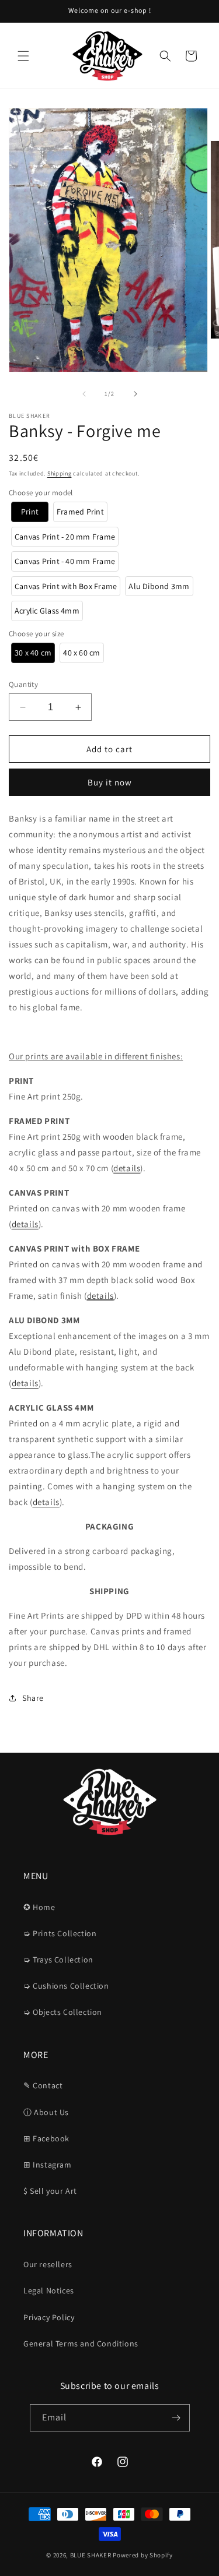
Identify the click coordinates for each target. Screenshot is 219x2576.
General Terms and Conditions (81, 2344)
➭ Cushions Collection (66, 1986)
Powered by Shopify (143, 2555)
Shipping (60, 473)
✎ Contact (43, 2085)
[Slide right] (135, 394)
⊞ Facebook (46, 2138)
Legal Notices (49, 2290)
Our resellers (48, 2264)
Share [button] (33, 1698)
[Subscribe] (176, 2418)
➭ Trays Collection (58, 1960)
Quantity (23, 684)
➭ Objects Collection (63, 2012)
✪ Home (39, 1907)
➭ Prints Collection (60, 1933)
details (127, 1168)
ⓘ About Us (46, 2112)
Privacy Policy (49, 2317)
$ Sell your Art (50, 2191)
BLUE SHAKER (91, 2555)
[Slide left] (84, 394)
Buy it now (110, 782)
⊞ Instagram (48, 2165)
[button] (23, 56)
